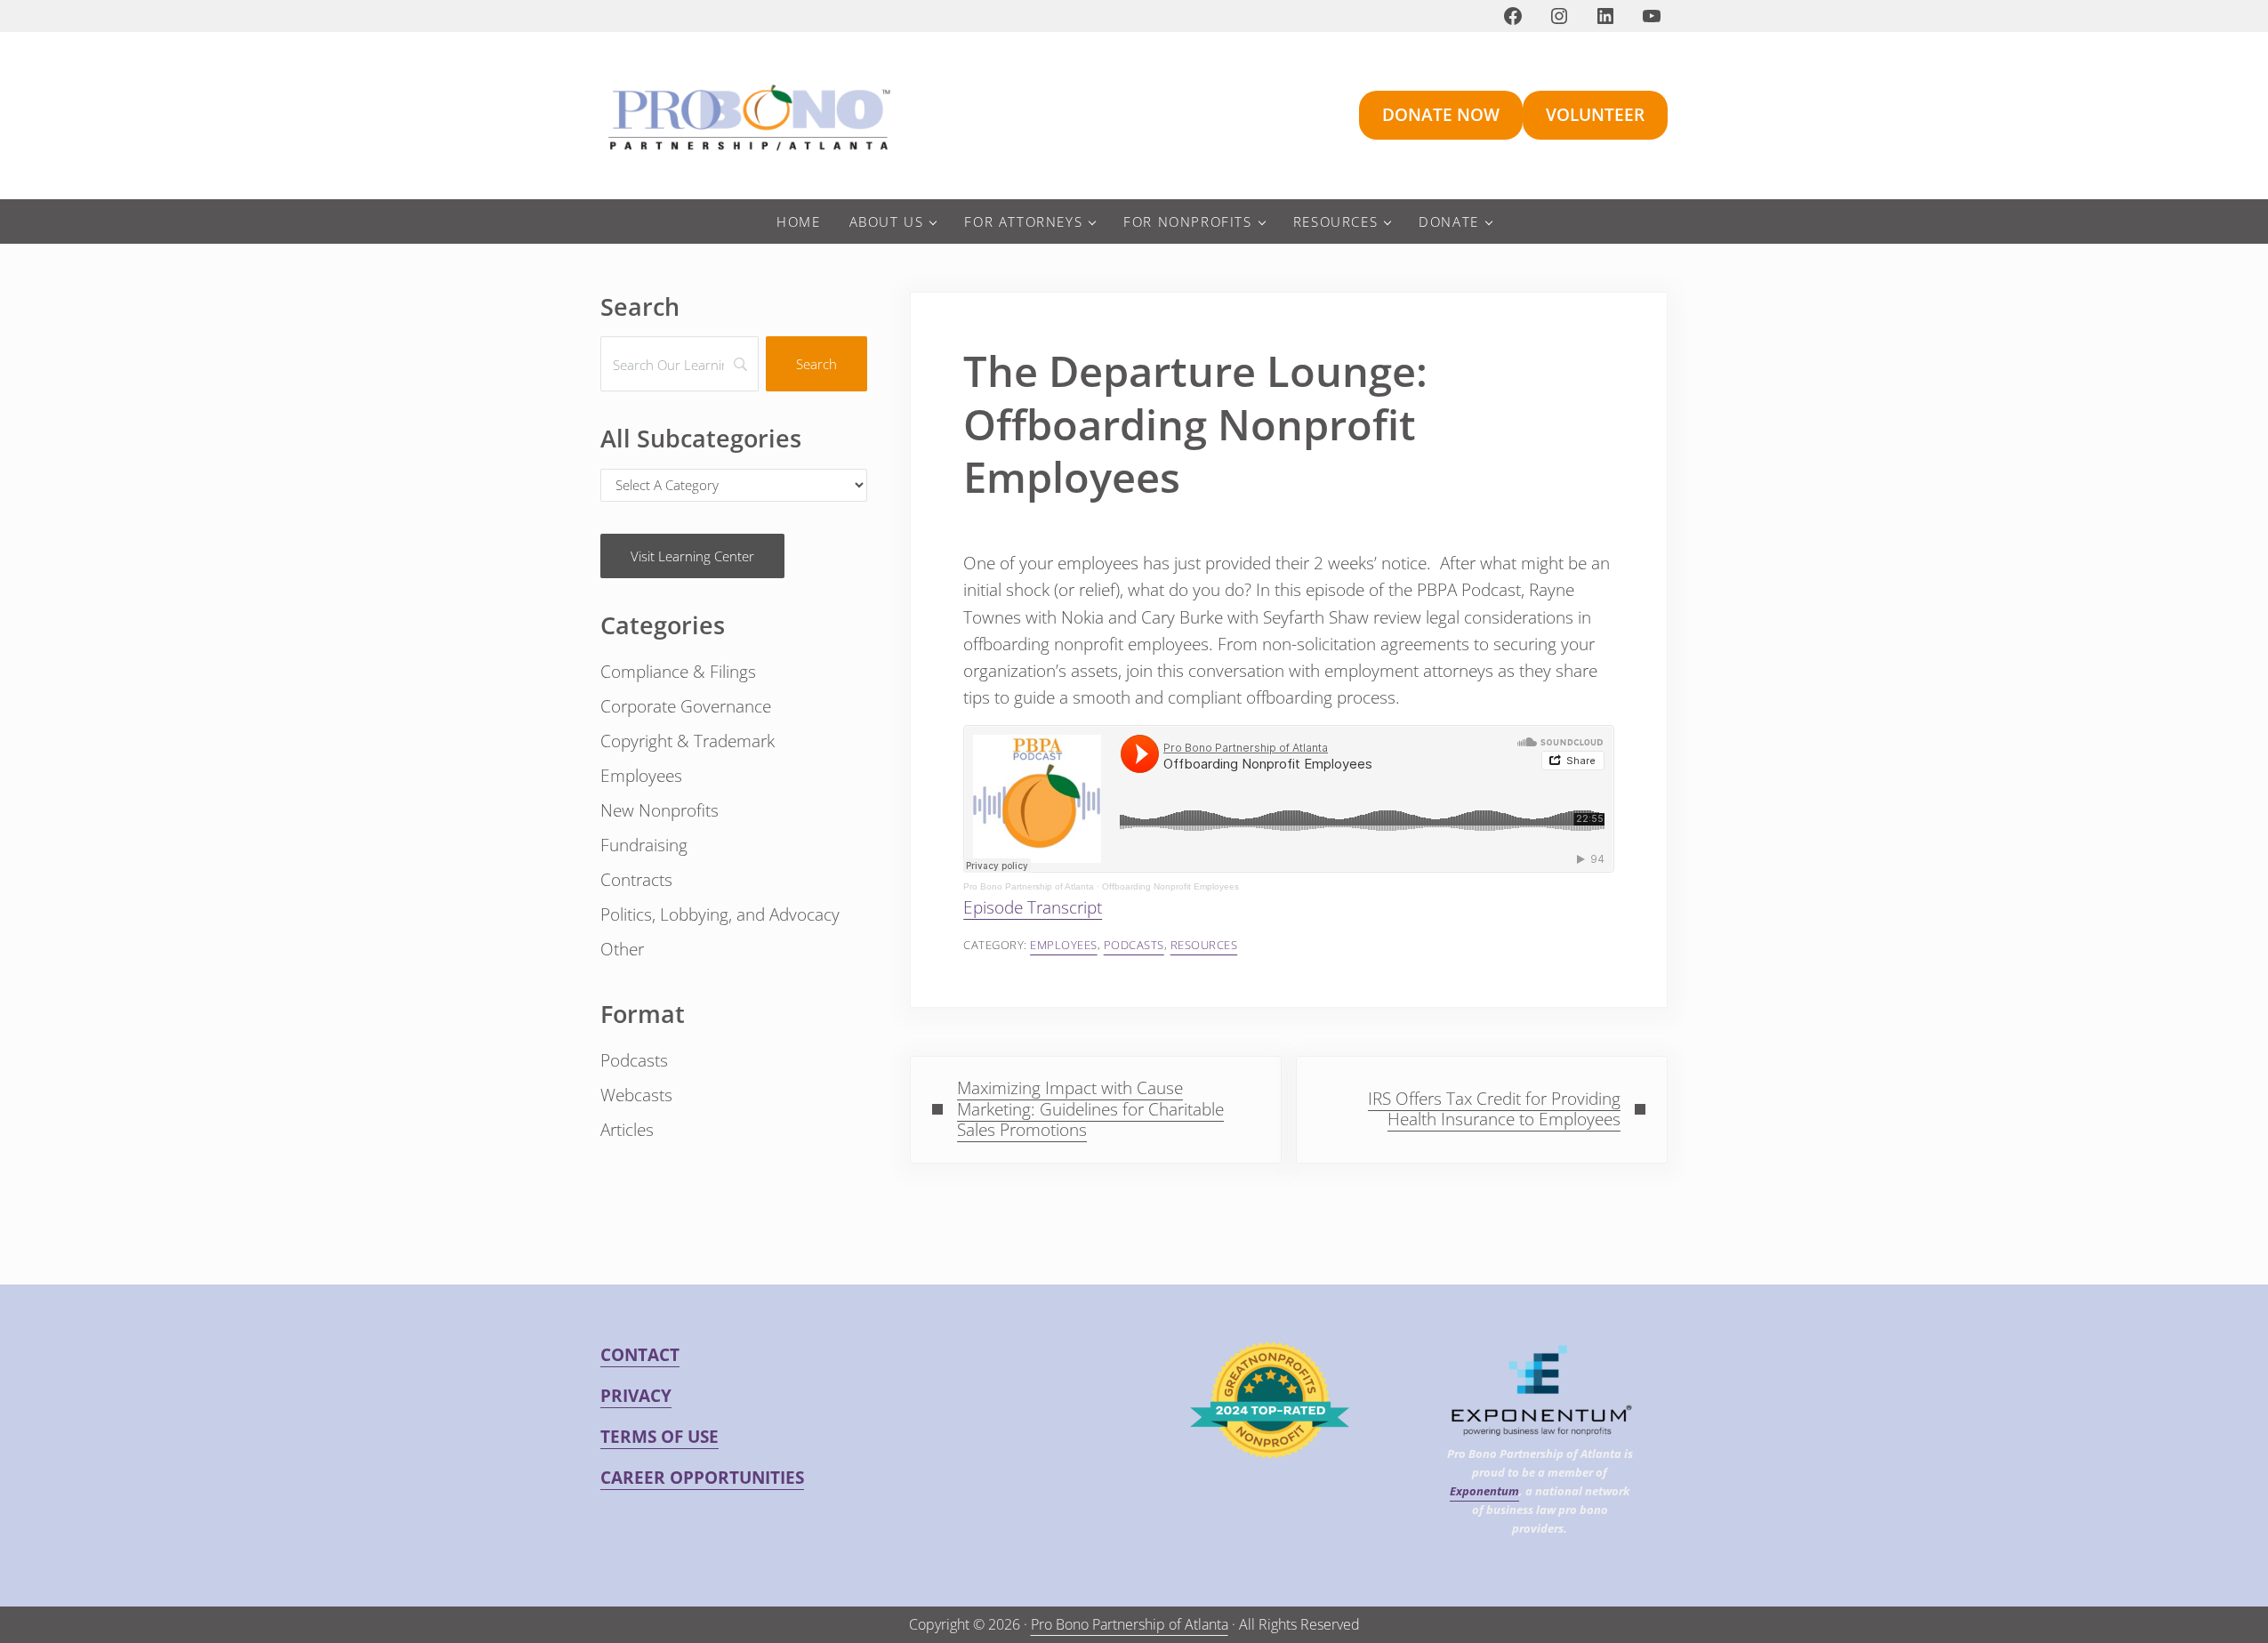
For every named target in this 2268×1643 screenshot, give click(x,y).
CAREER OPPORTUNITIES (702, 1478)
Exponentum (1484, 1491)
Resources (1204, 945)
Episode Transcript (1033, 907)
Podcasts (1134, 945)
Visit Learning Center (692, 556)
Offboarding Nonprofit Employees (1170, 886)
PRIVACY (636, 1396)
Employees (1064, 945)
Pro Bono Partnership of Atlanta (1029, 886)
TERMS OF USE (659, 1437)
